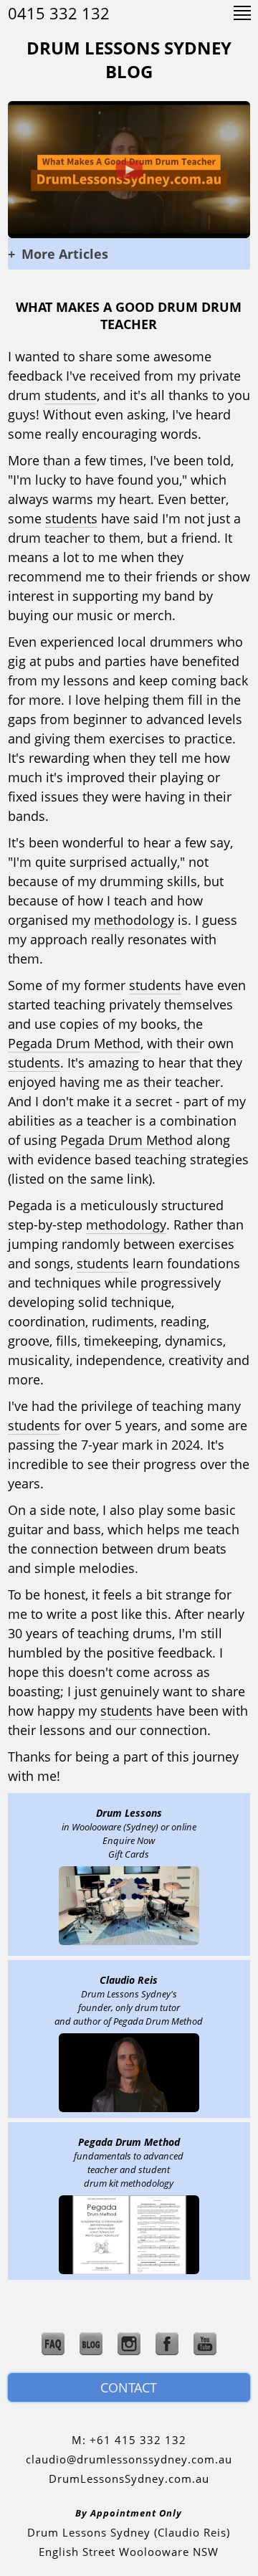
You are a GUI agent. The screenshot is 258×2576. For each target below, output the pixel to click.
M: (129, 2440)
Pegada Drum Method (74, 1043)
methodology (134, 920)
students (71, 395)
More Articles (59, 254)
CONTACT (129, 2387)
